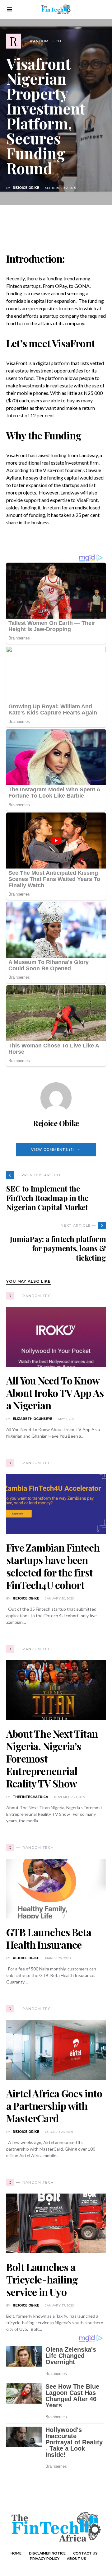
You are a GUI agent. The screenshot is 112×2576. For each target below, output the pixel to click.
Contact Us (85, 2553)
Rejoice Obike (26, 188)
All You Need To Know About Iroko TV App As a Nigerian (55, 1393)
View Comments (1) (53, 1150)
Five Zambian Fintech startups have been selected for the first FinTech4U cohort (53, 1566)
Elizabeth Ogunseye (33, 1419)
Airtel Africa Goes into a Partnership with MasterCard (54, 2106)
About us (77, 2559)
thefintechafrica (30, 1797)
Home (16, 2553)
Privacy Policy (45, 2559)
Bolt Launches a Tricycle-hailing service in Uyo (42, 2279)
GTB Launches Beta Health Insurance (49, 1938)
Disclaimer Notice (47, 2553)
